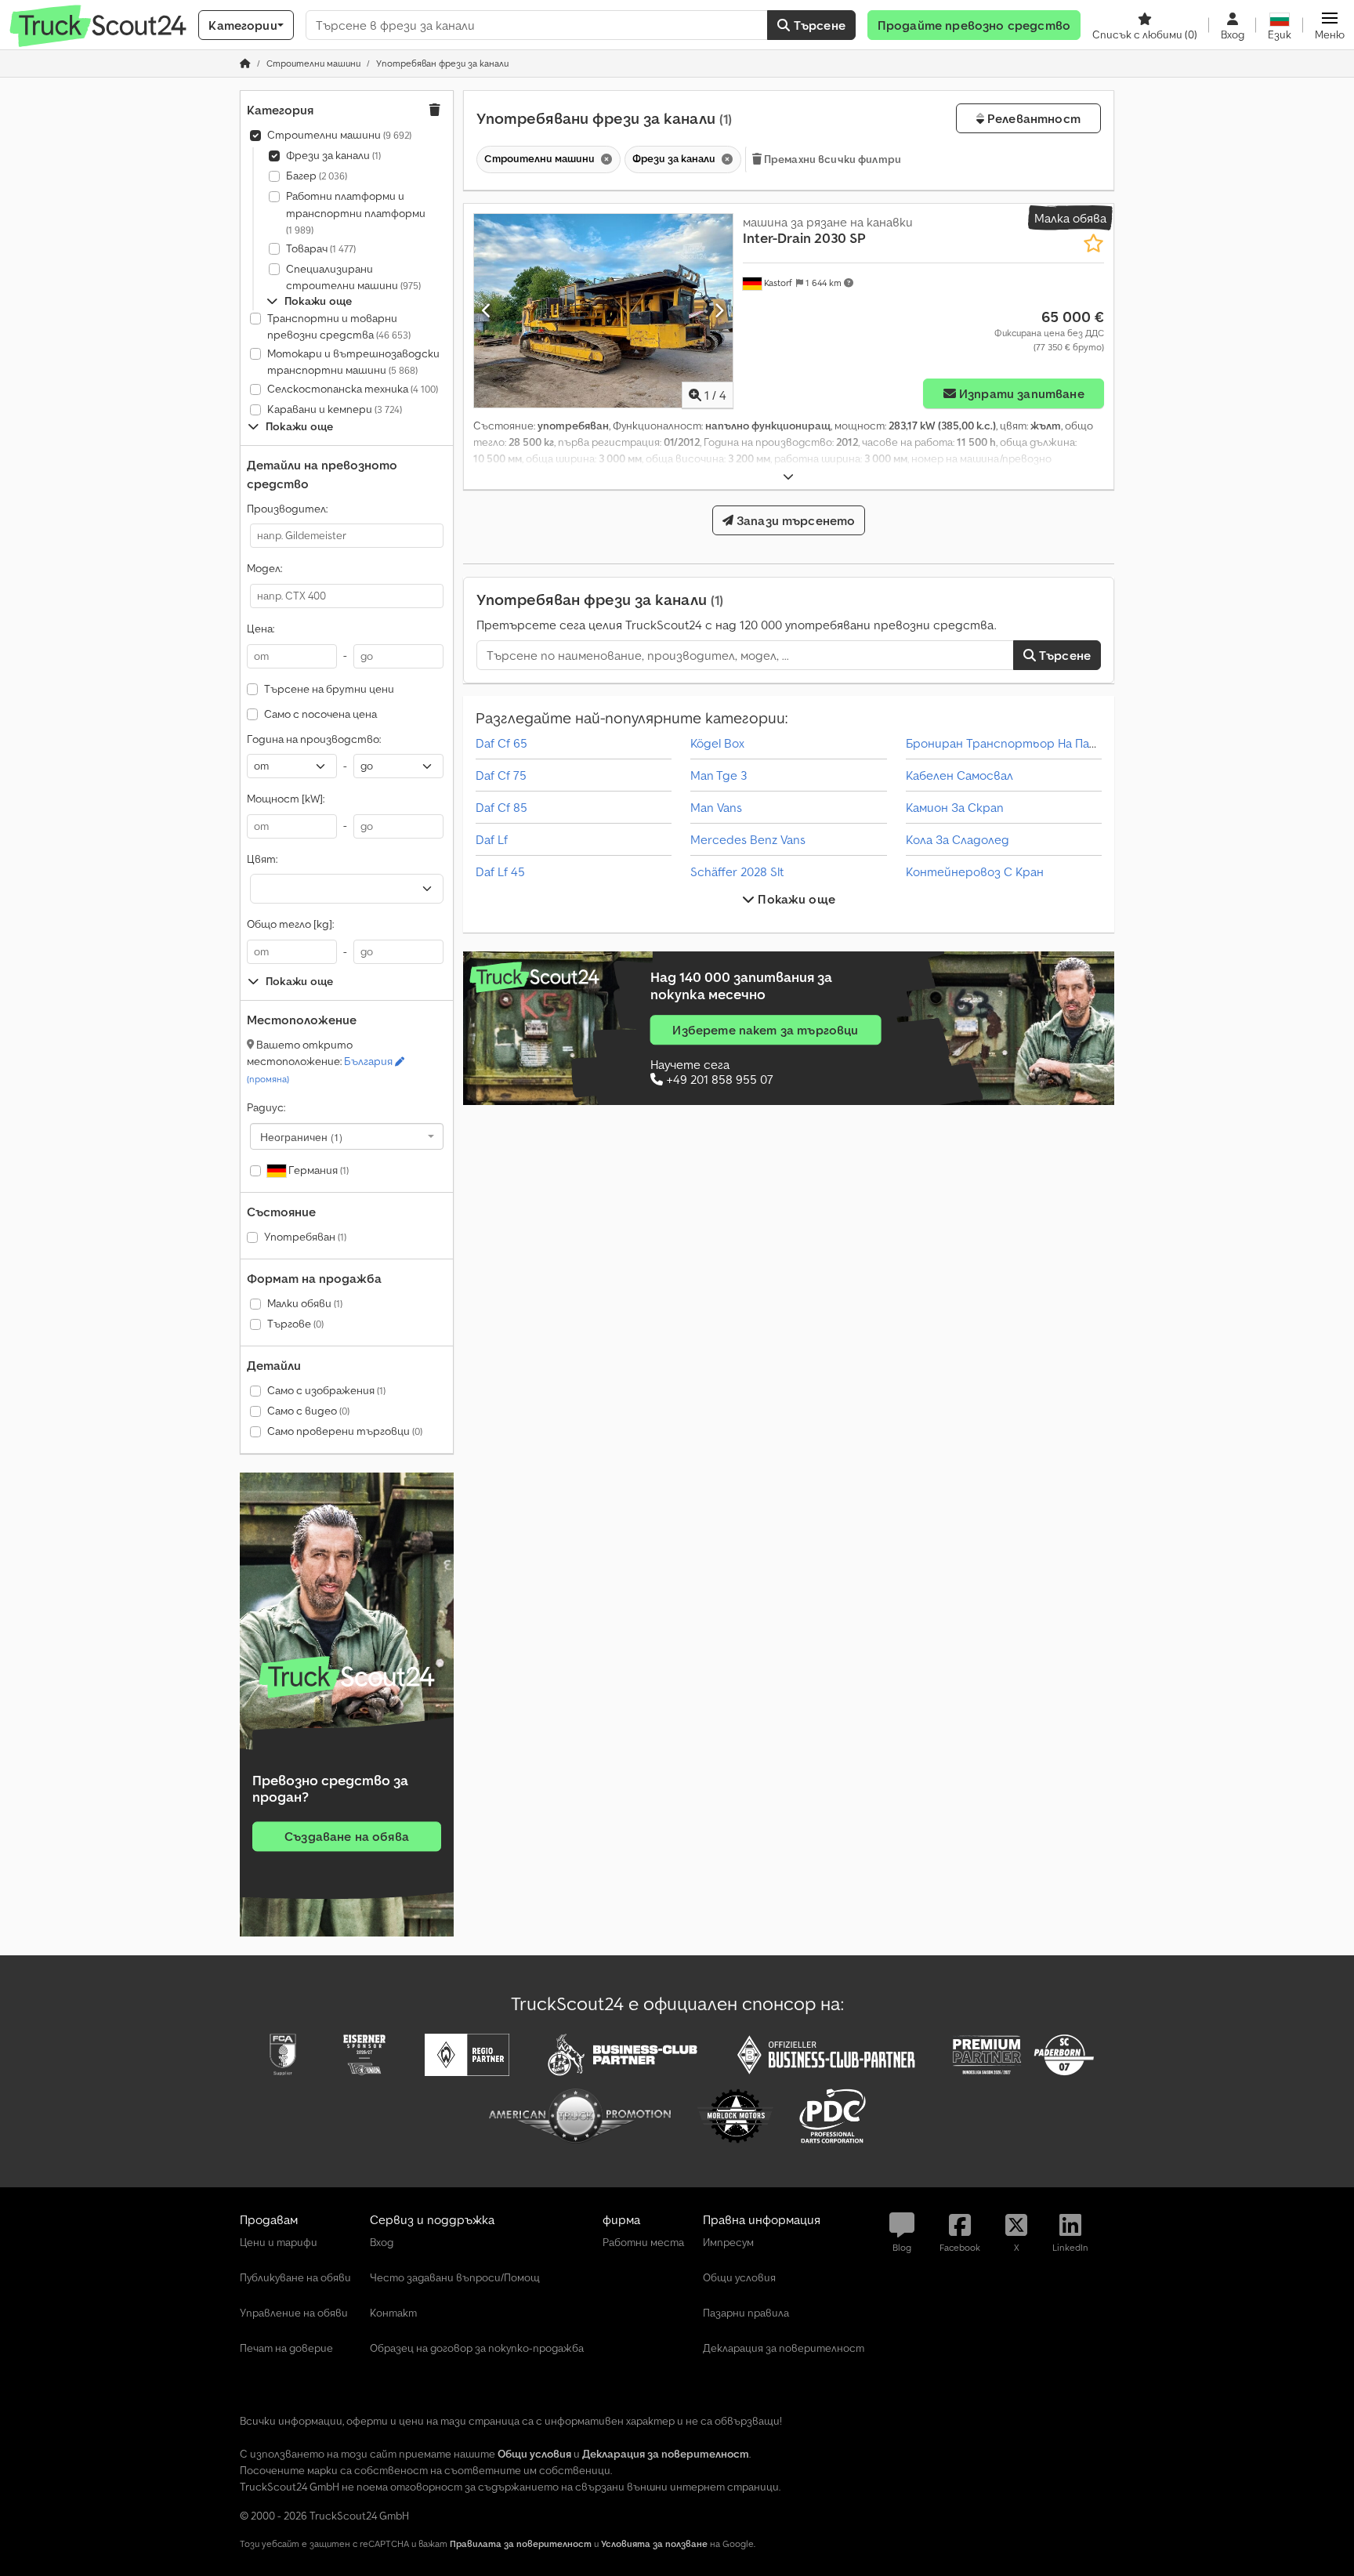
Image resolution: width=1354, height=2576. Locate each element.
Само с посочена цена (320, 714)
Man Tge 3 (719, 775)
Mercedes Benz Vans (748, 839)
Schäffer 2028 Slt (737, 871)
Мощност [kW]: (286, 799)
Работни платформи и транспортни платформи (356, 212)
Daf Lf (492, 839)
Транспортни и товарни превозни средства (339, 327)
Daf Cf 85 (501, 807)
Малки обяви (305, 1303)
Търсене (818, 25)
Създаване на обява (347, 1836)
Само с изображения (326, 1390)
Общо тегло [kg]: (290, 924)
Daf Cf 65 (501, 743)
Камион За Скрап (955, 807)
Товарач (321, 248)
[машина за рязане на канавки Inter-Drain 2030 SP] (603, 311)
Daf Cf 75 (501, 775)
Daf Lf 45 (500, 871)
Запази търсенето (795, 520)
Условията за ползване (654, 2543)
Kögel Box (717, 743)
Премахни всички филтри (831, 159)
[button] (1330, 25)
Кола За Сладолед (958, 839)
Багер (317, 176)
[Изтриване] (605, 159)
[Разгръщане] (788, 477)
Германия (317, 1170)
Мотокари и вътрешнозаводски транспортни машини (353, 362)
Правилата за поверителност (521, 2543)
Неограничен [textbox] (301, 1136)
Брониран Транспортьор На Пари (1005, 743)
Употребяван (305, 1237)
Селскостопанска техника (353, 389)
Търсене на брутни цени (329, 689)
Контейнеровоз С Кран (975, 871)
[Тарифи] (347, 1677)
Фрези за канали (333, 155)
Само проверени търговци (345, 1431)
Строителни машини (339, 135)
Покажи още (795, 899)
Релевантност (1032, 118)
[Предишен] (487, 310)
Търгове (295, 1324)
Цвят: (262, 859)
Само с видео (308, 1411)
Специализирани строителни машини (353, 277)
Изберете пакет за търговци (765, 1030)
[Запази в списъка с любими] (1093, 243)
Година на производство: (314, 739)
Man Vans (716, 807)
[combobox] (347, 1136)
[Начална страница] (245, 63)
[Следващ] (719, 310)
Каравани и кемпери (335, 409)
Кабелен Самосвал (959, 775)
